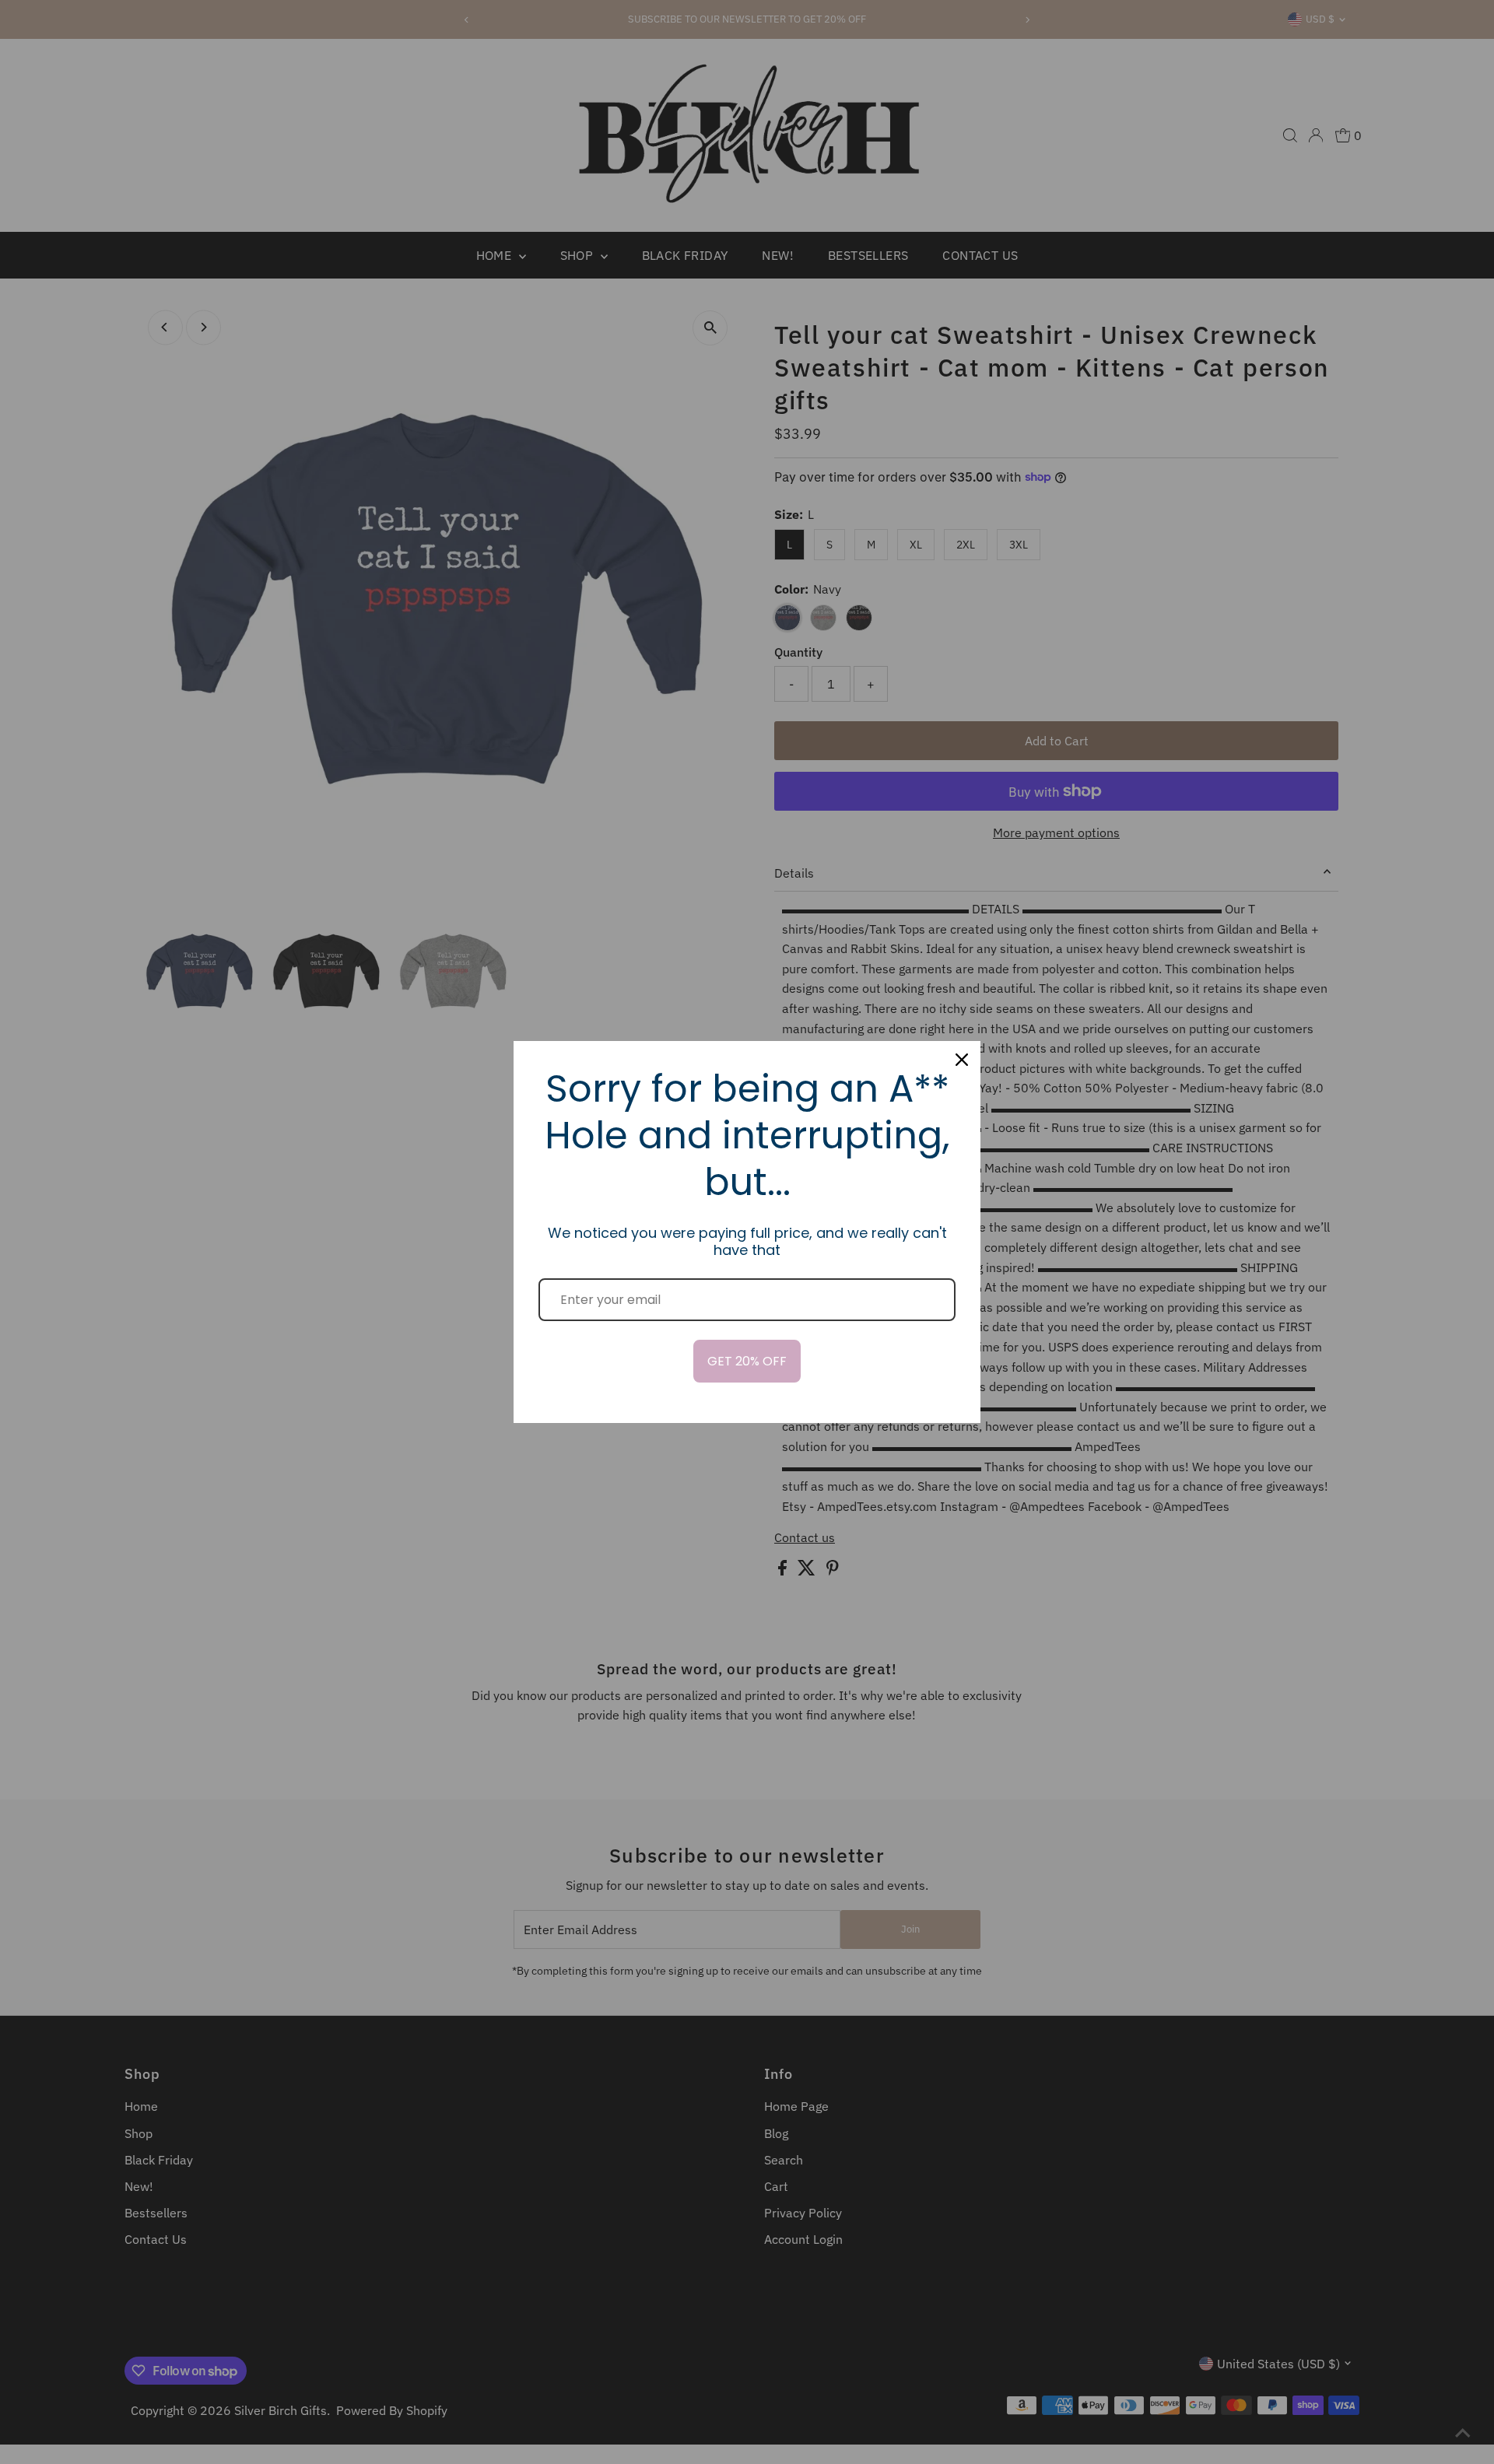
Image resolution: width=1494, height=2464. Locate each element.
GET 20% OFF (747, 1361)
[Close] (962, 1060)
